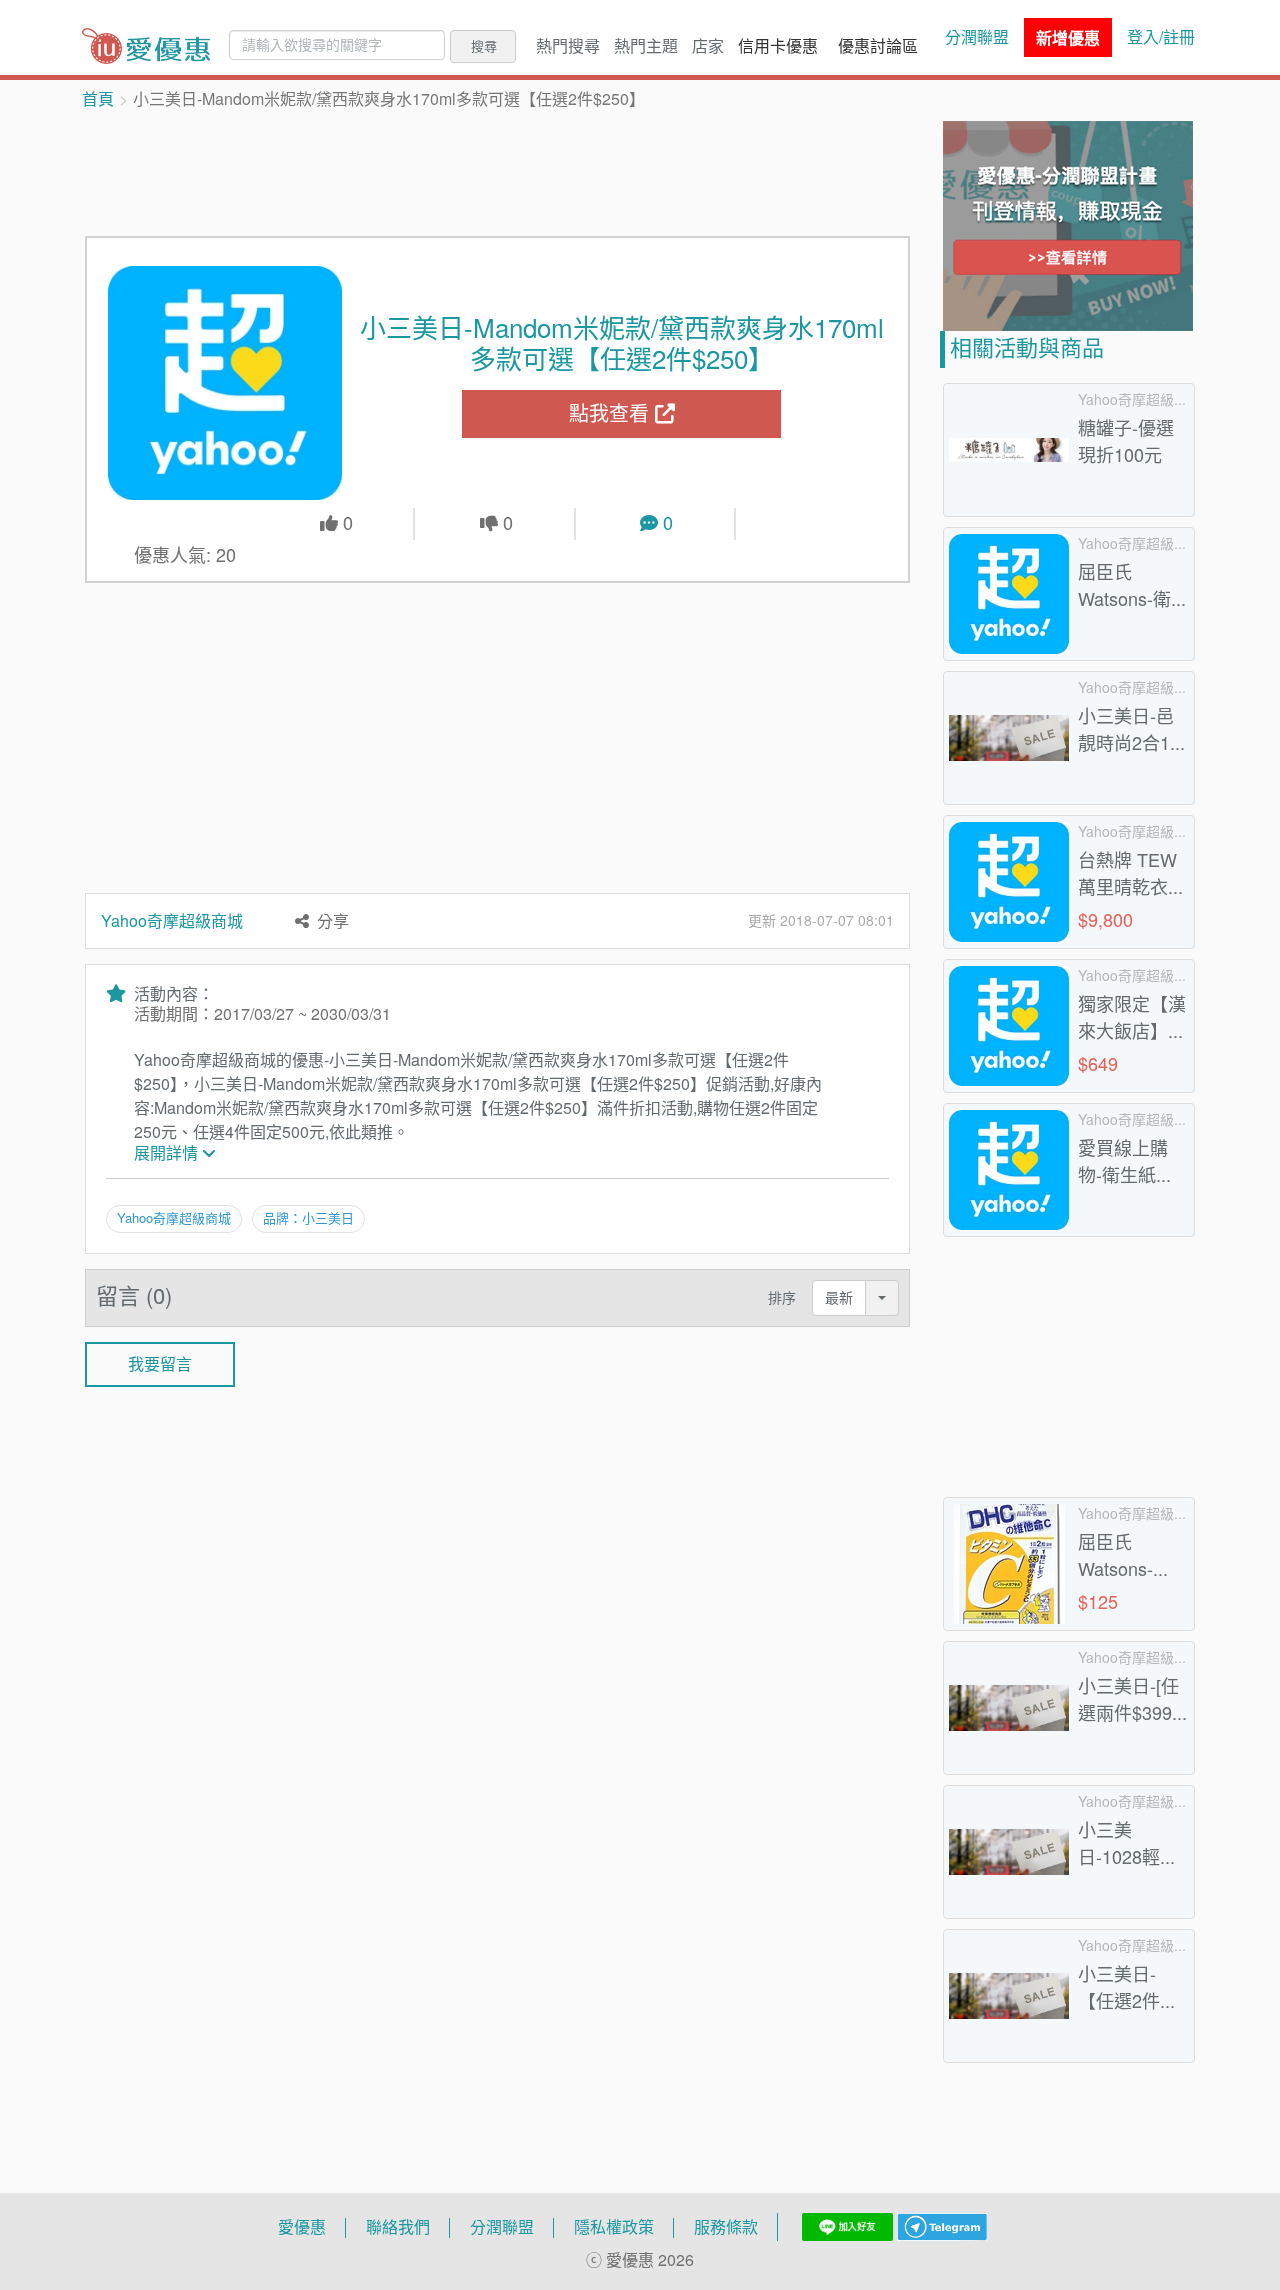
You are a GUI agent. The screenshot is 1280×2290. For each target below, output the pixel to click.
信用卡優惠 (778, 46)
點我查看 (612, 413)
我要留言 (160, 1364)
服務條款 (726, 2227)
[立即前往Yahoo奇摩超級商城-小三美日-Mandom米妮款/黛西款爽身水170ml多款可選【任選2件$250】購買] (225, 383)
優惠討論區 (878, 46)
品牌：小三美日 (308, 1218)
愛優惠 (302, 2227)
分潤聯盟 (977, 37)
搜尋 (484, 46)
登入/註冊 (1161, 37)
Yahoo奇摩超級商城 (172, 921)
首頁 (98, 99)
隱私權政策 (614, 2227)
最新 (839, 1297)
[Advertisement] (498, 171)
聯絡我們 (398, 2227)
